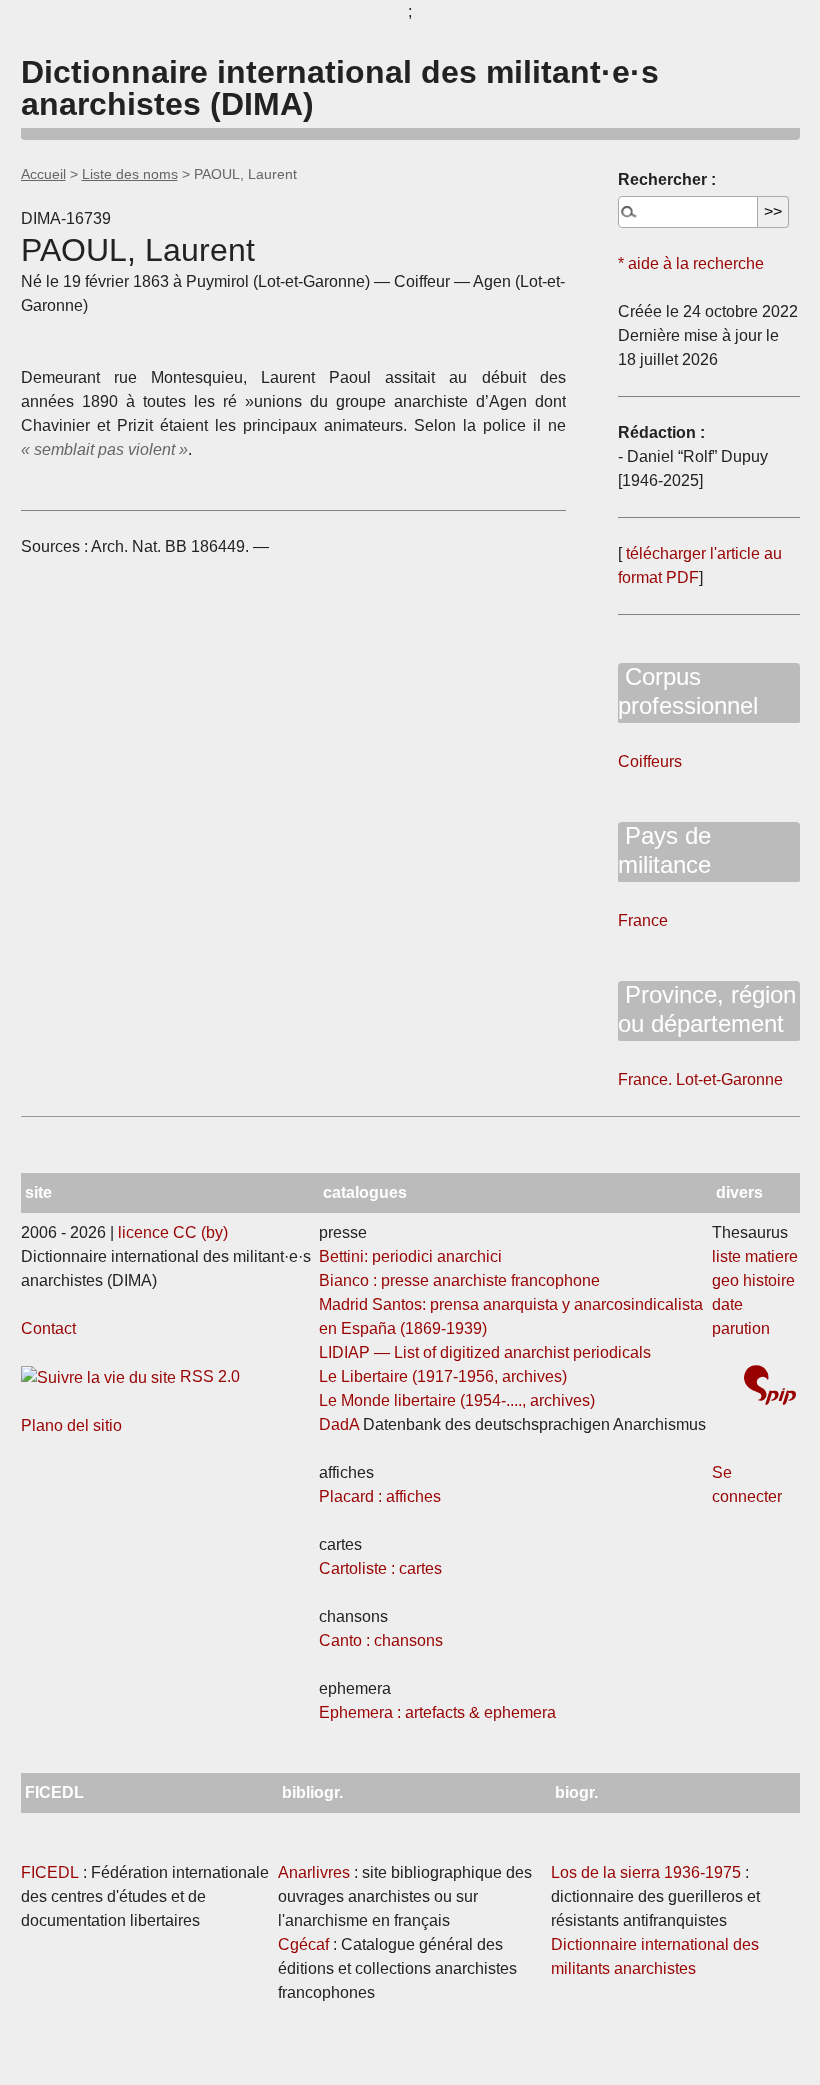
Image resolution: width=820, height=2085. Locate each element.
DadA (339, 1424)
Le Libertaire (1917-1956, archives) (443, 1376)
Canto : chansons (381, 1640)
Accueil (43, 174)
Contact (48, 1328)
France (643, 920)
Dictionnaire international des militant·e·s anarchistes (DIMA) (340, 88)
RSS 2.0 (208, 1376)
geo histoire (753, 1280)
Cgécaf (303, 1944)
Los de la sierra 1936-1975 (646, 1872)
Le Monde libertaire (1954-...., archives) (457, 1400)
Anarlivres (314, 1872)
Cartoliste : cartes (380, 1568)
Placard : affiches (380, 1496)
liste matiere (755, 1256)
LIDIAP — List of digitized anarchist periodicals (485, 1352)
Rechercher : (667, 179)
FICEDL (50, 1872)
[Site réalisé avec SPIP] (770, 1387)
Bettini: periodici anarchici (410, 1256)
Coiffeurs (650, 761)
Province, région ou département (707, 1009)
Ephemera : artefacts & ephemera (437, 1712)
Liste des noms (130, 174)
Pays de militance (664, 850)
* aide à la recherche (691, 263)
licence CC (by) (173, 1232)
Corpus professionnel (688, 691)
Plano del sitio (71, 1425)
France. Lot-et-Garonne (700, 1079)
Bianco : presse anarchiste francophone (459, 1280)
